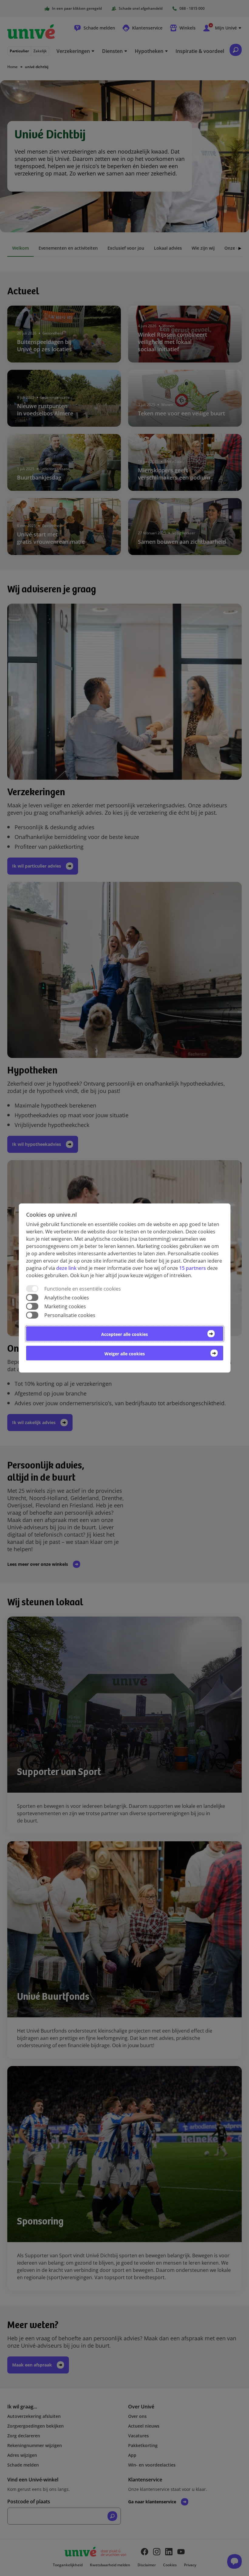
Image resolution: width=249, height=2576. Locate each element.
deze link (66, 1268)
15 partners (193, 1268)
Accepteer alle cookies (124, 1334)
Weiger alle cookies (125, 1354)
